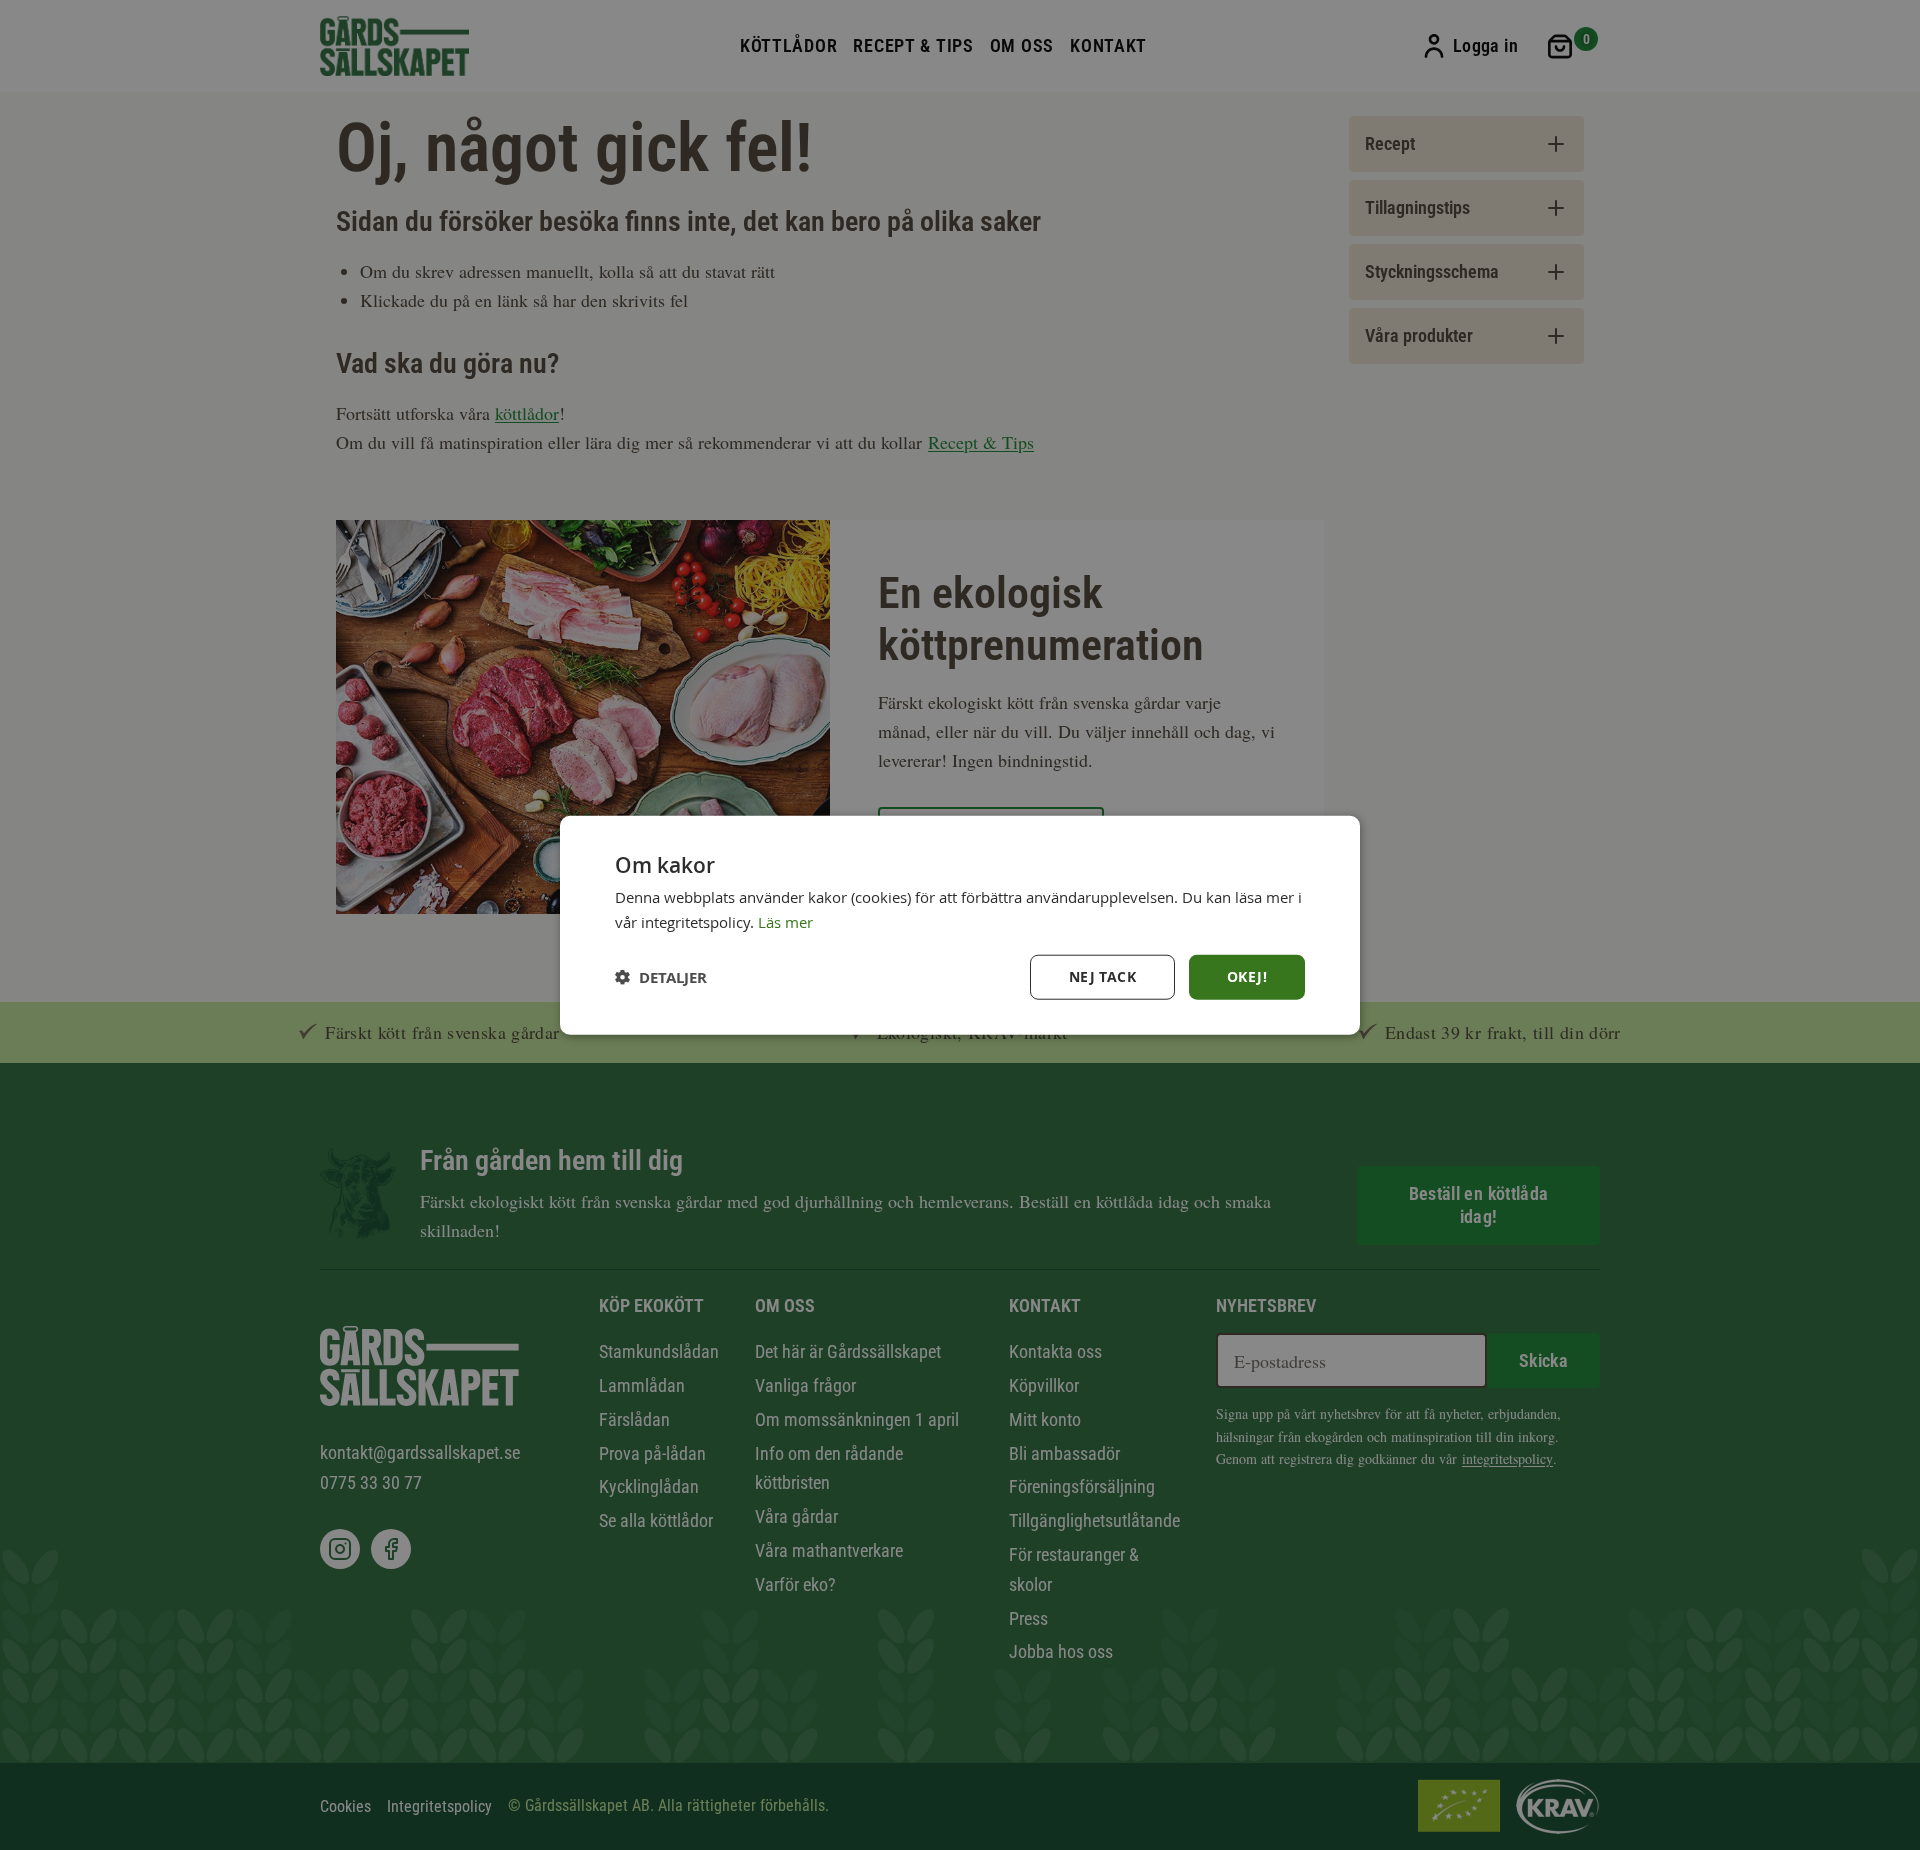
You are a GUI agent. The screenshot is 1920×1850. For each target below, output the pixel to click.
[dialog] (960, 925)
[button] (661, 976)
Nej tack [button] (1102, 976)
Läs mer (785, 922)
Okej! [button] (1247, 976)
